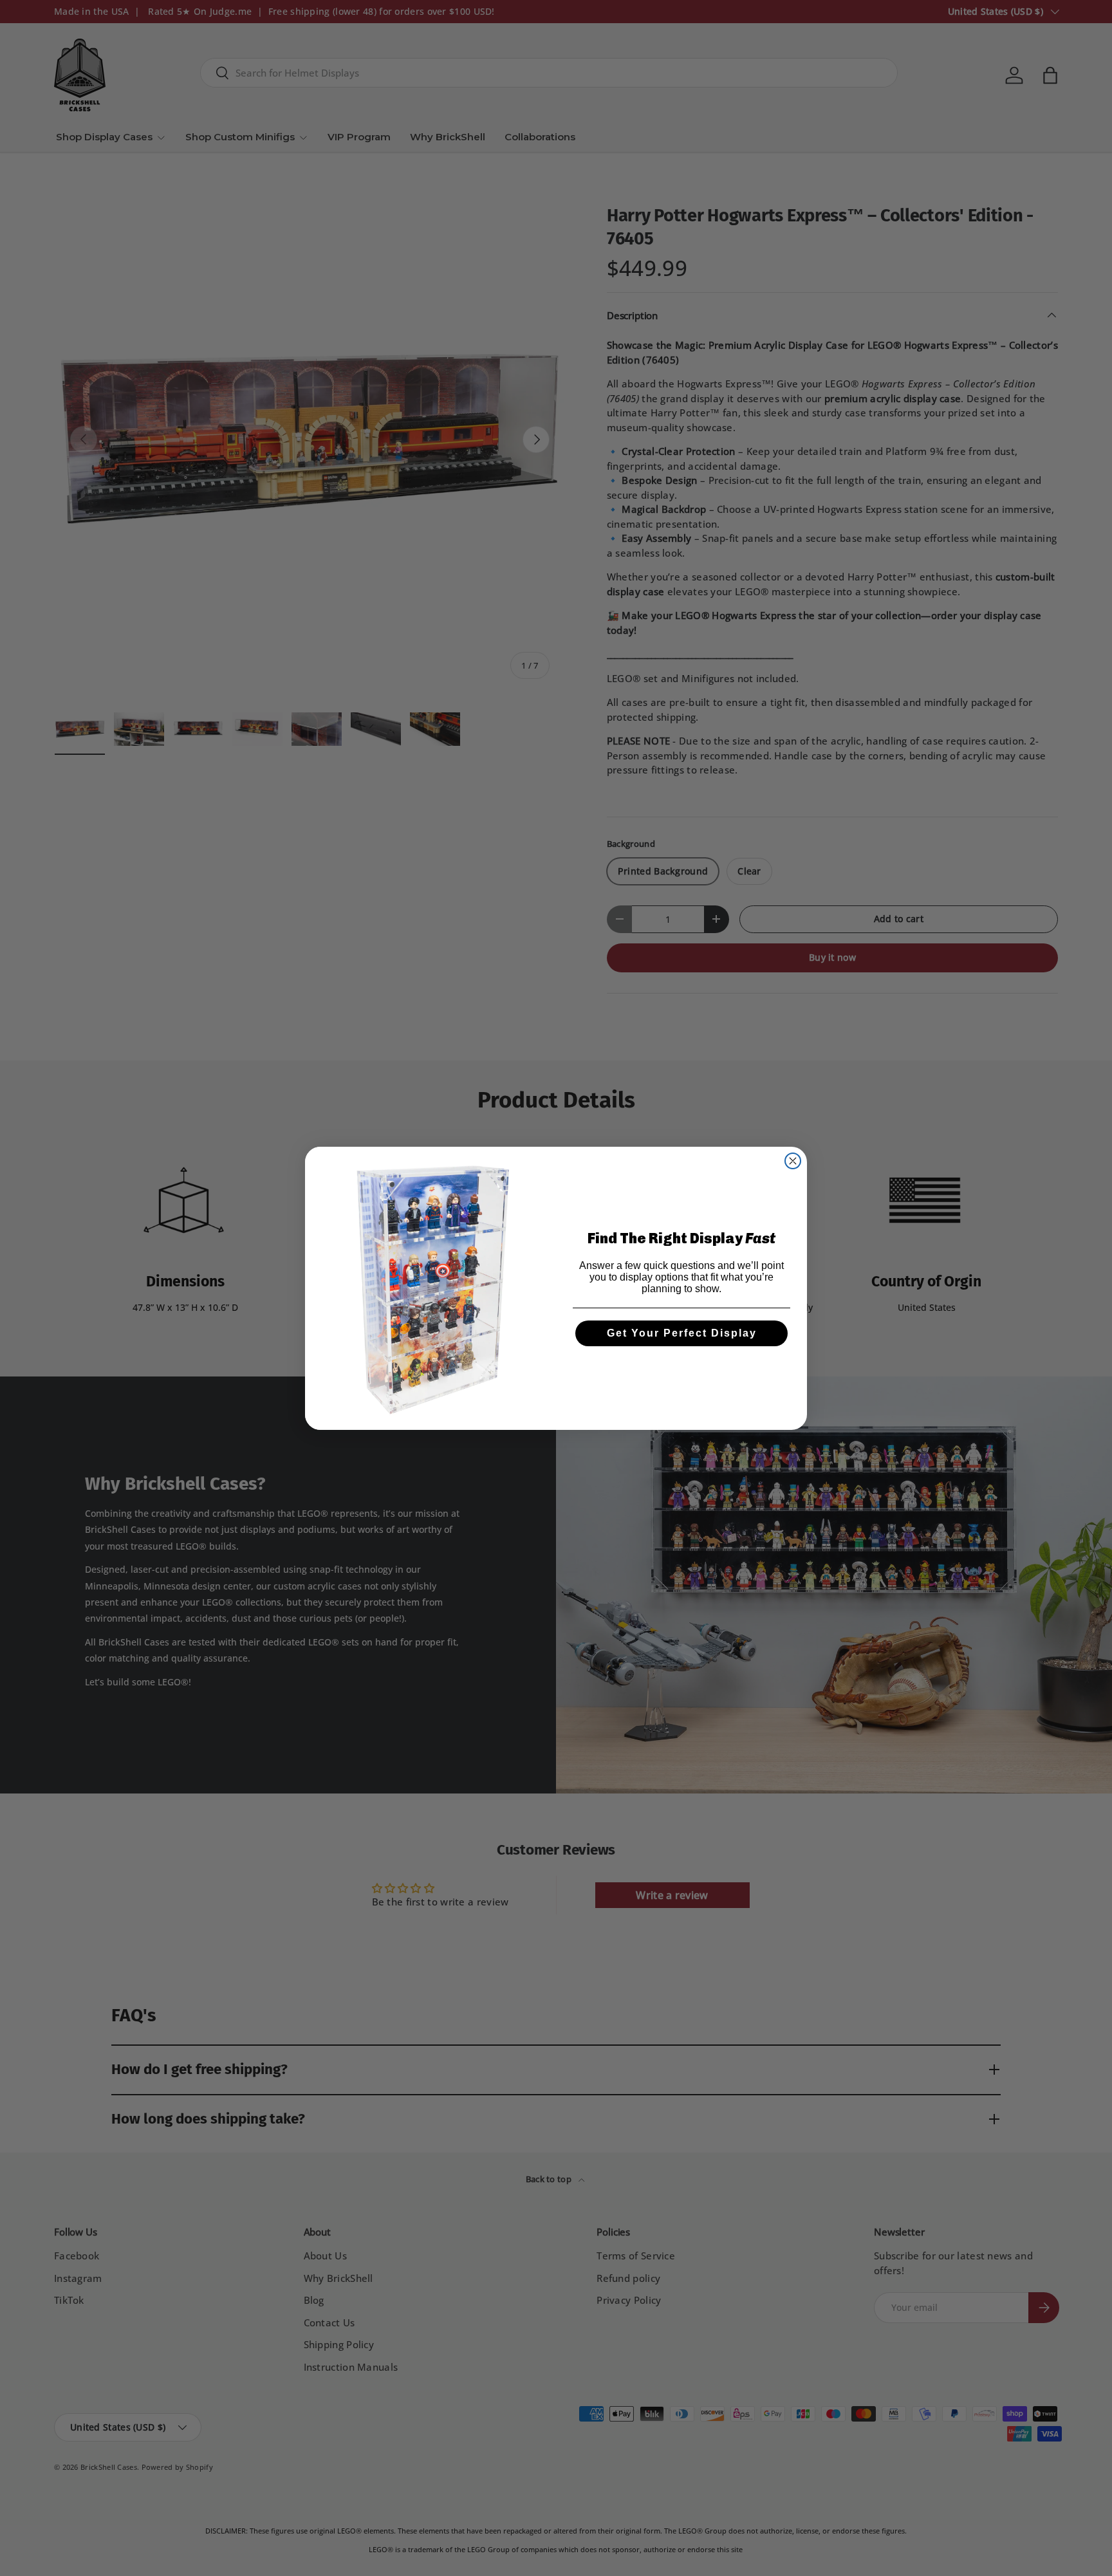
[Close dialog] (793, 1161)
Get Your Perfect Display (682, 1333)
